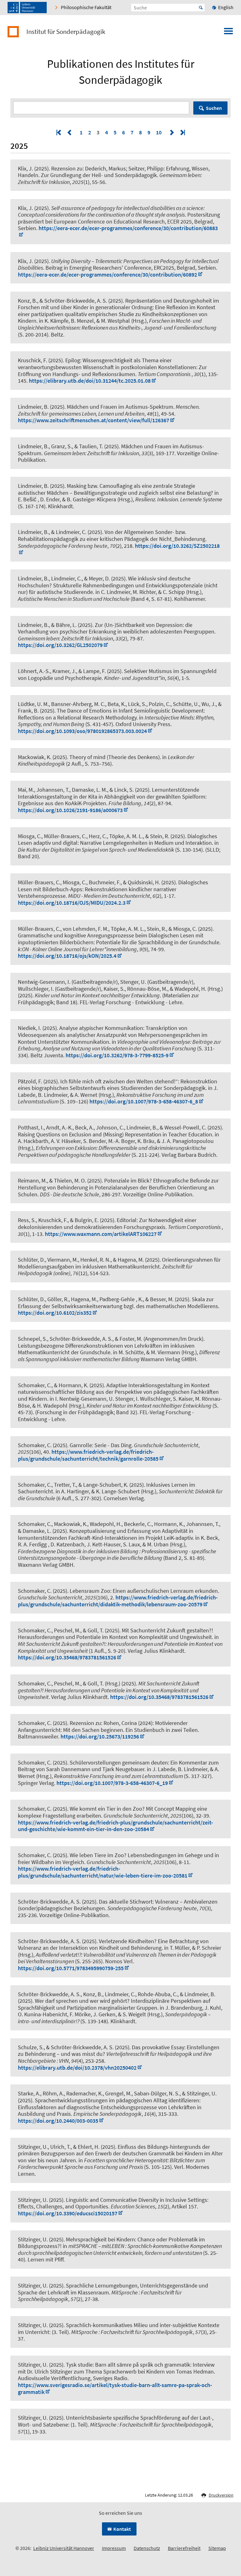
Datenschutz (147, 2548)
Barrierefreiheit (184, 2548)
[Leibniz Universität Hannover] (27, 8)
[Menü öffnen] (228, 33)
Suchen (214, 108)
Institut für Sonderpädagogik (66, 32)
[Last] (182, 132)
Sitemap (217, 2548)
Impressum (114, 2548)
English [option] (226, 7)
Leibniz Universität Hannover (64, 2548)
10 (159, 132)
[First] (59, 132)
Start (201, 8)
